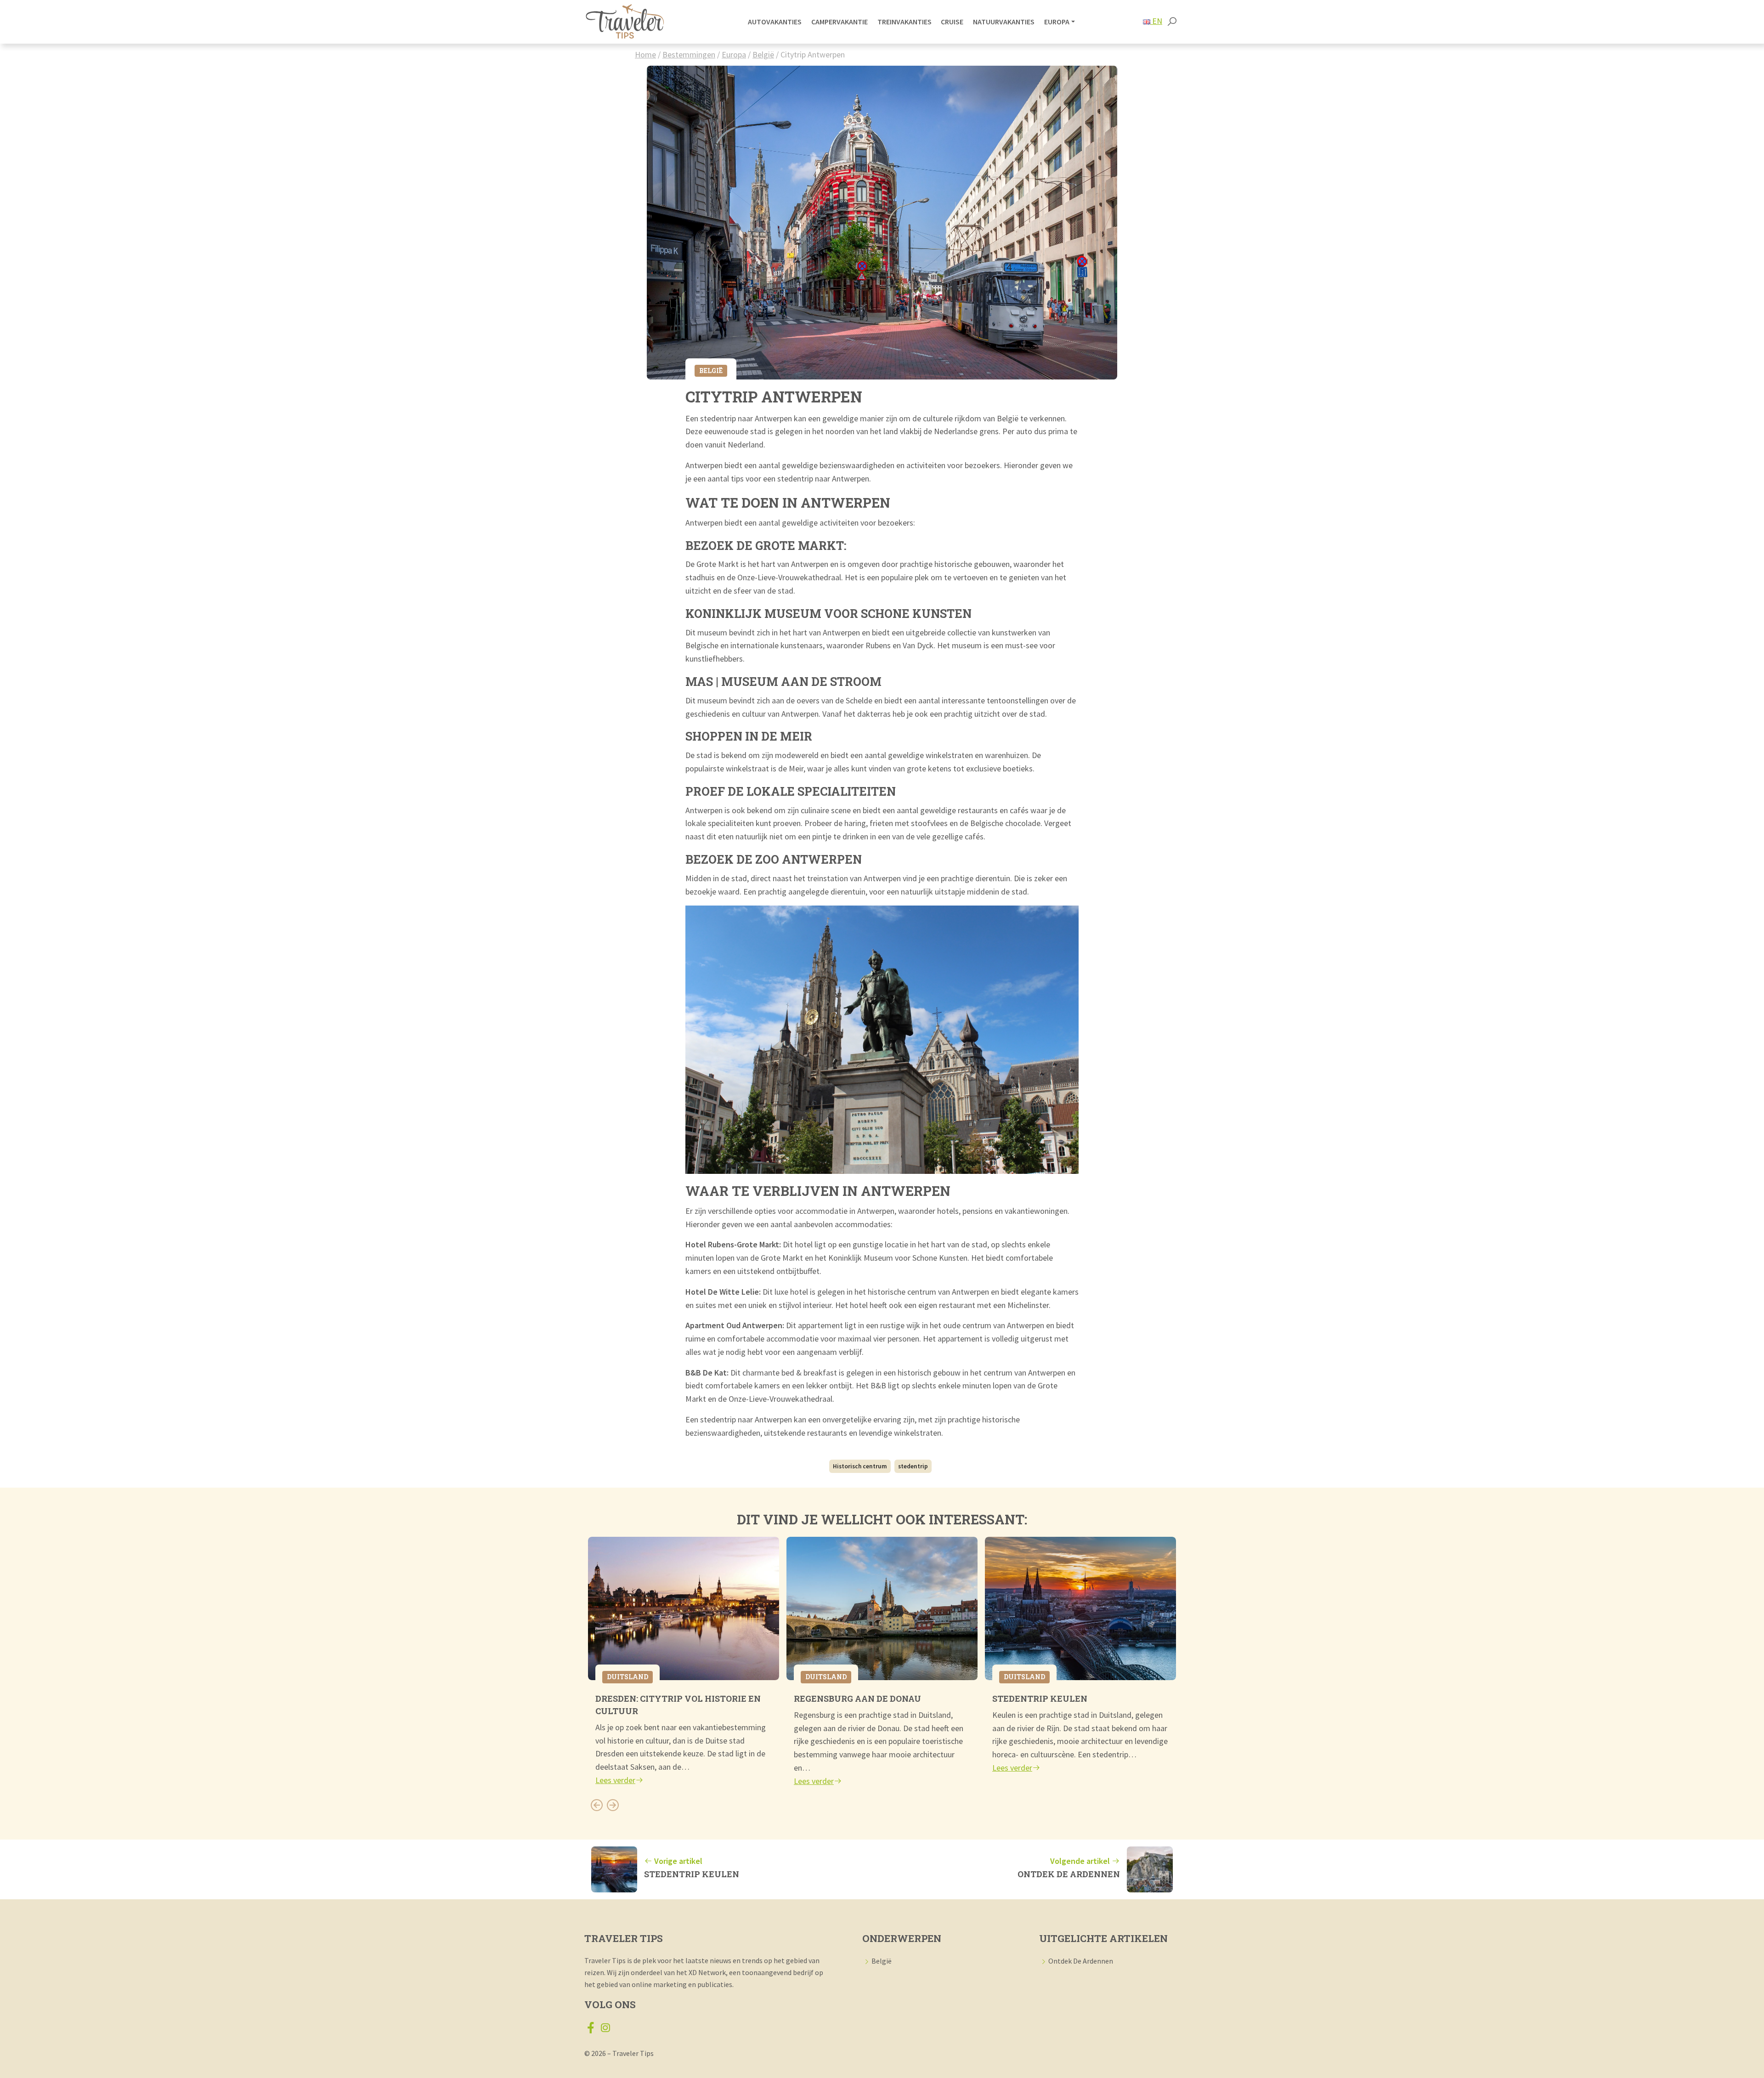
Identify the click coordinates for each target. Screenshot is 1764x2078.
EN (1156, 21)
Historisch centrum (860, 1466)
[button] (1172, 22)
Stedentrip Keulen (1040, 1699)
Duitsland (628, 1677)
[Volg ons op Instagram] (605, 2030)
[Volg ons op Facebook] (591, 2030)
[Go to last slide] (596, 1805)
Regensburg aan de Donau (857, 1699)
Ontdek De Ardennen (1081, 1961)
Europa (734, 54)
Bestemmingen (689, 54)
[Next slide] (613, 1805)
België (763, 54)
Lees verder (615, 1780)
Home (645, 54)
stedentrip (913, 1466)
